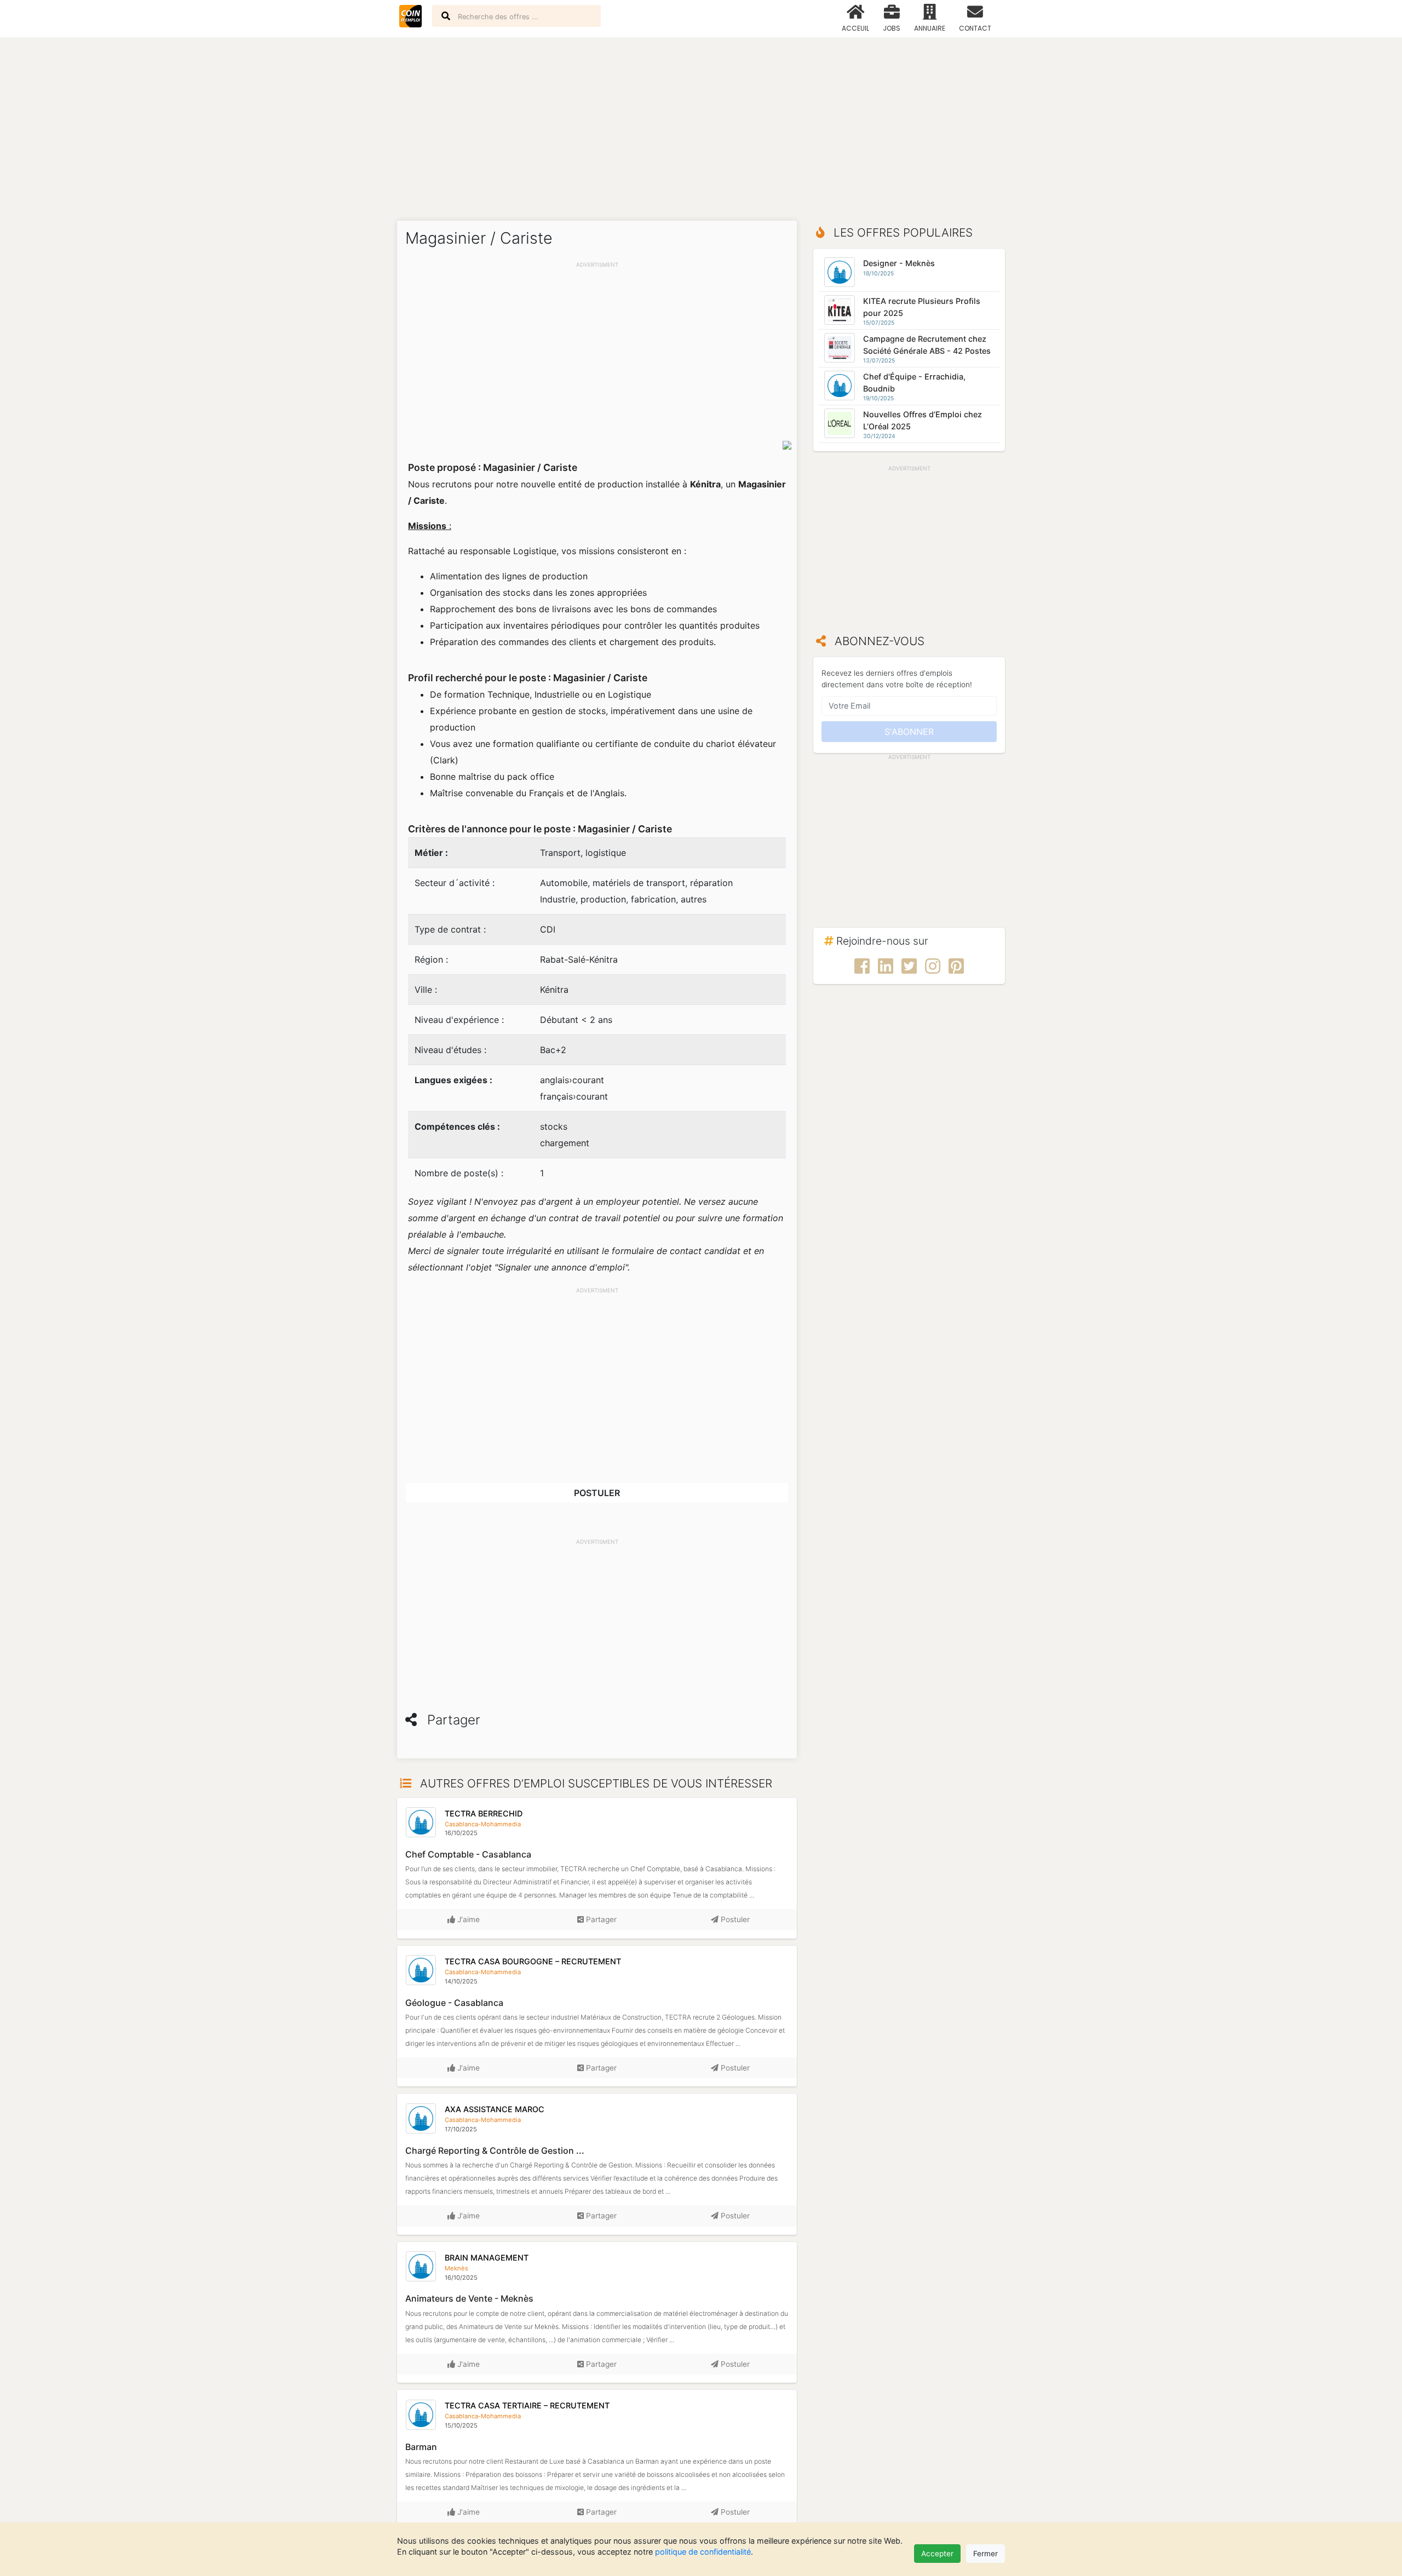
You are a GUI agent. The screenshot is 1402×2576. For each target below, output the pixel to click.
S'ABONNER (909, 732)
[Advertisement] (701, 123)
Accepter (937, 2554)
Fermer (986, 2554)
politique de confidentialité (703, 2552)
